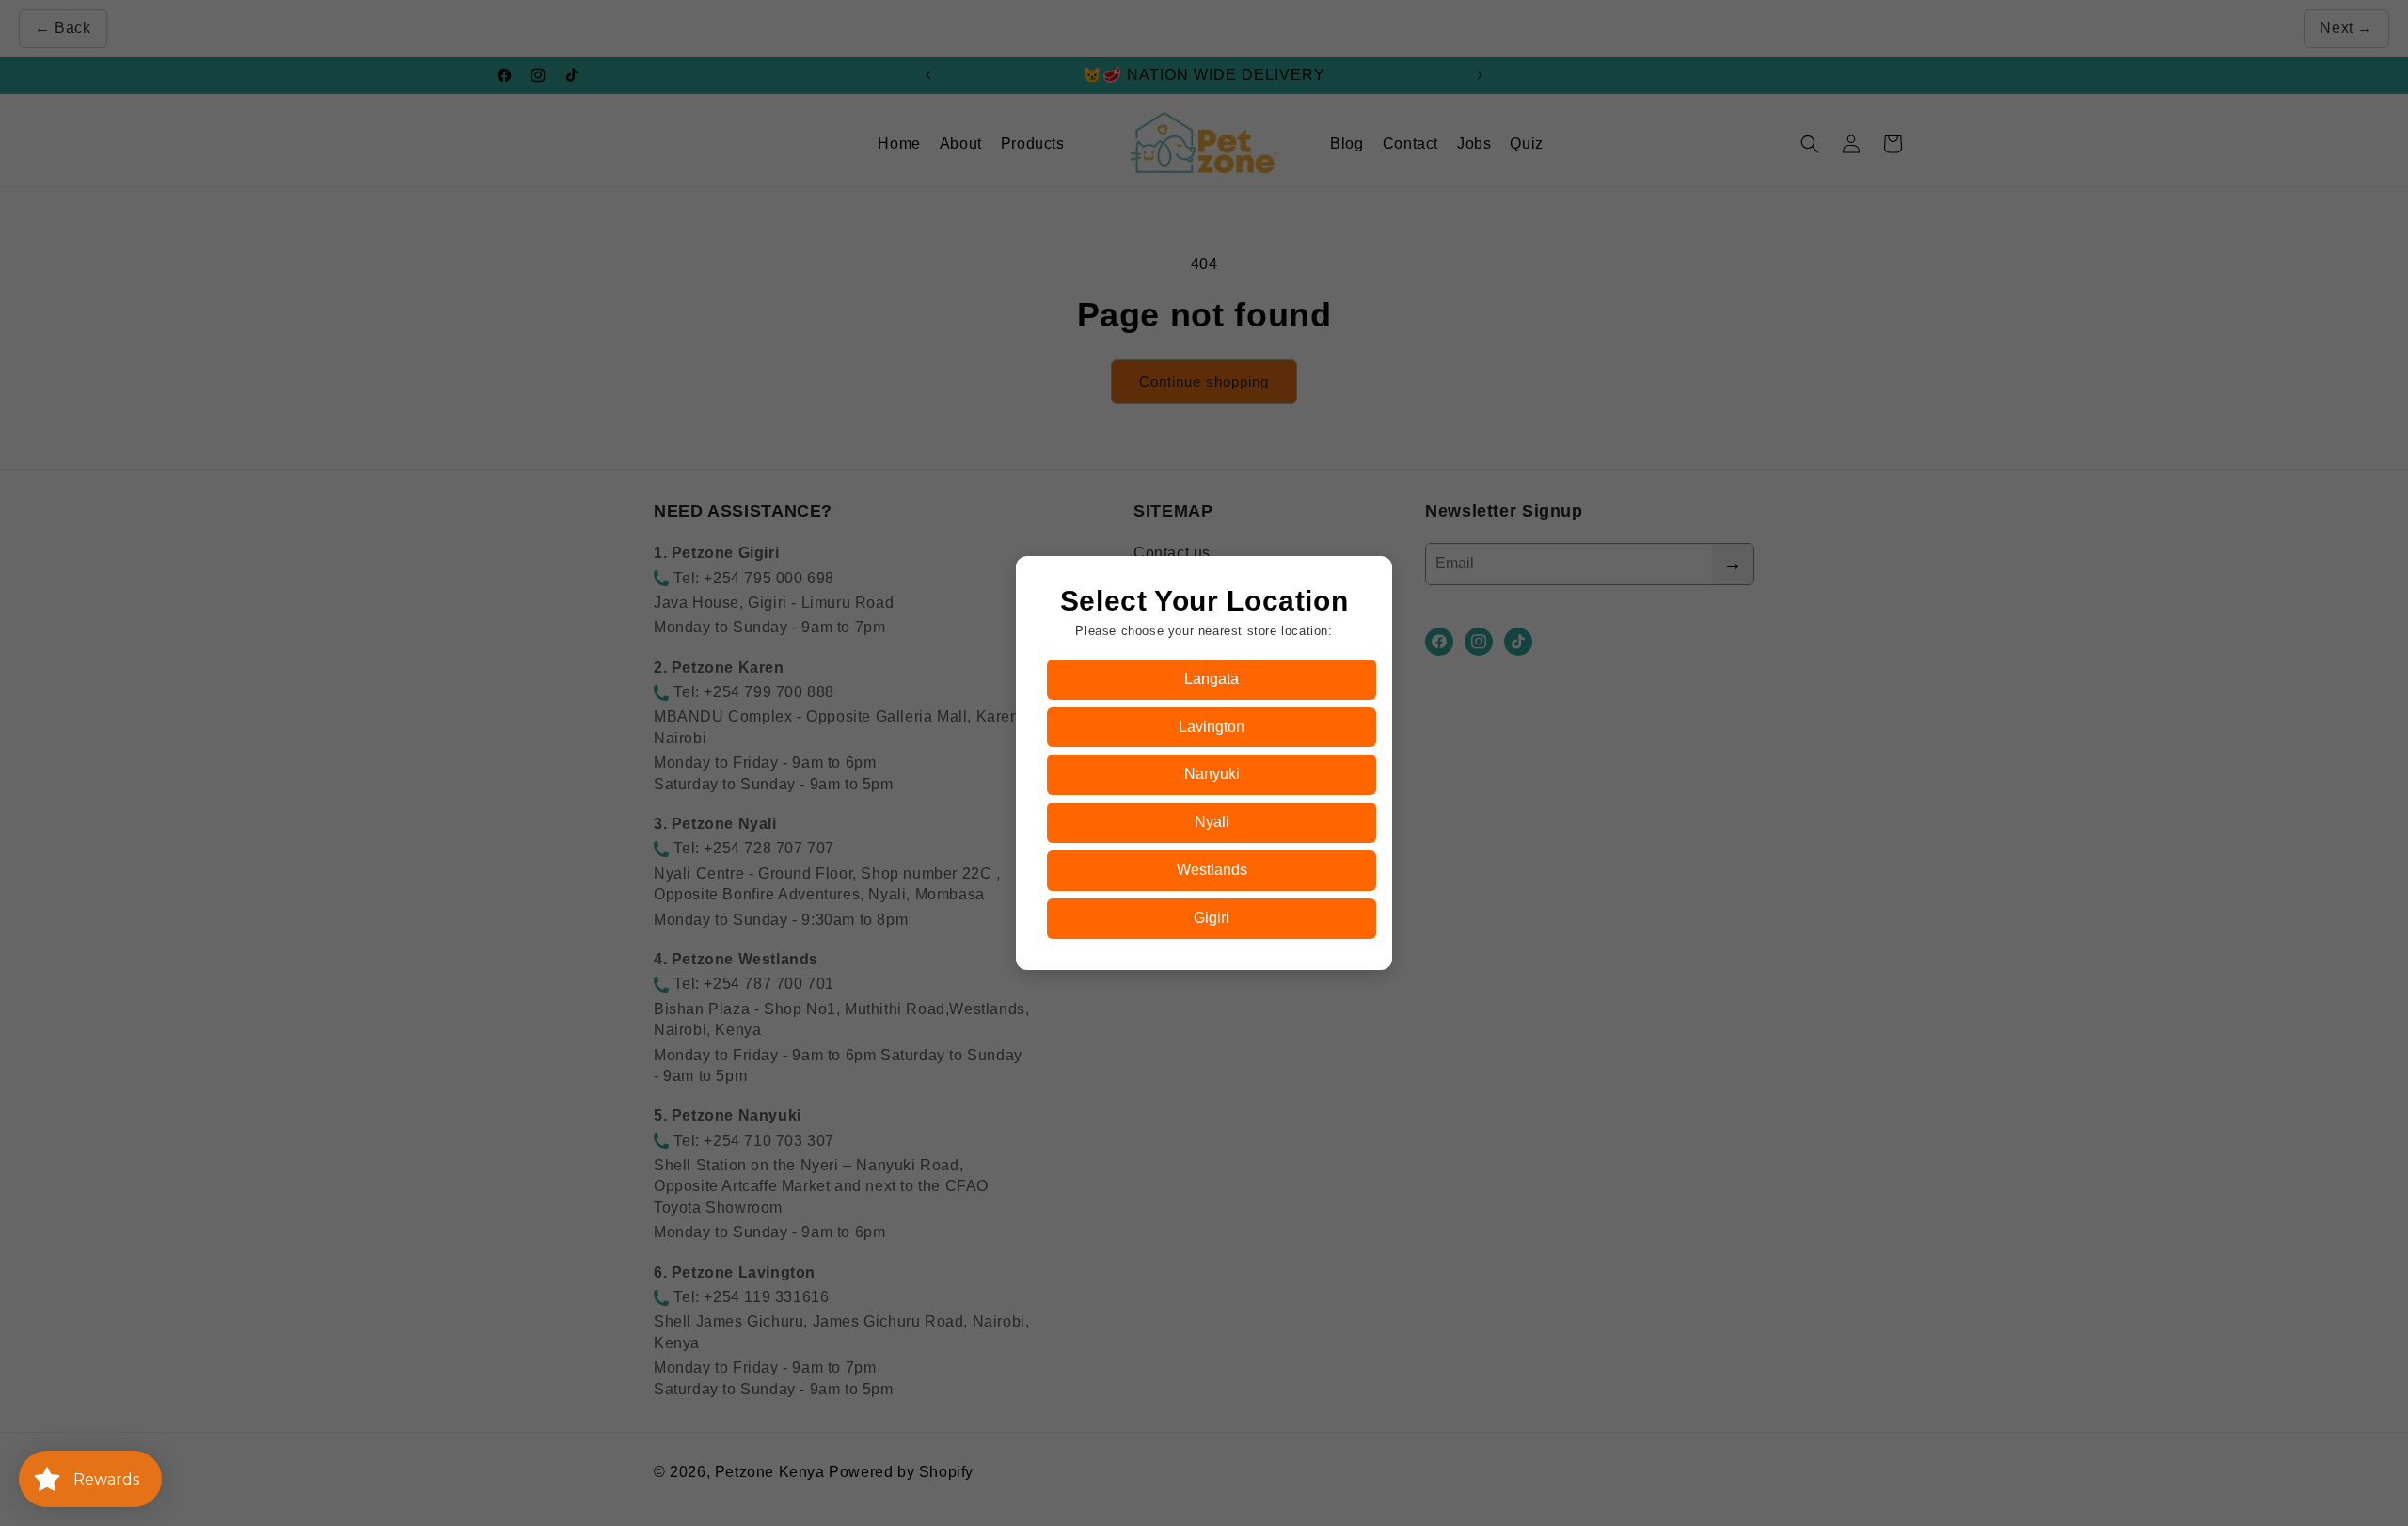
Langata (1212, 679)
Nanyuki (1212, 774)
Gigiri (1212, 918)
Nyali (1212, 822)
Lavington (1212, 727)
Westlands (1212, 870)
